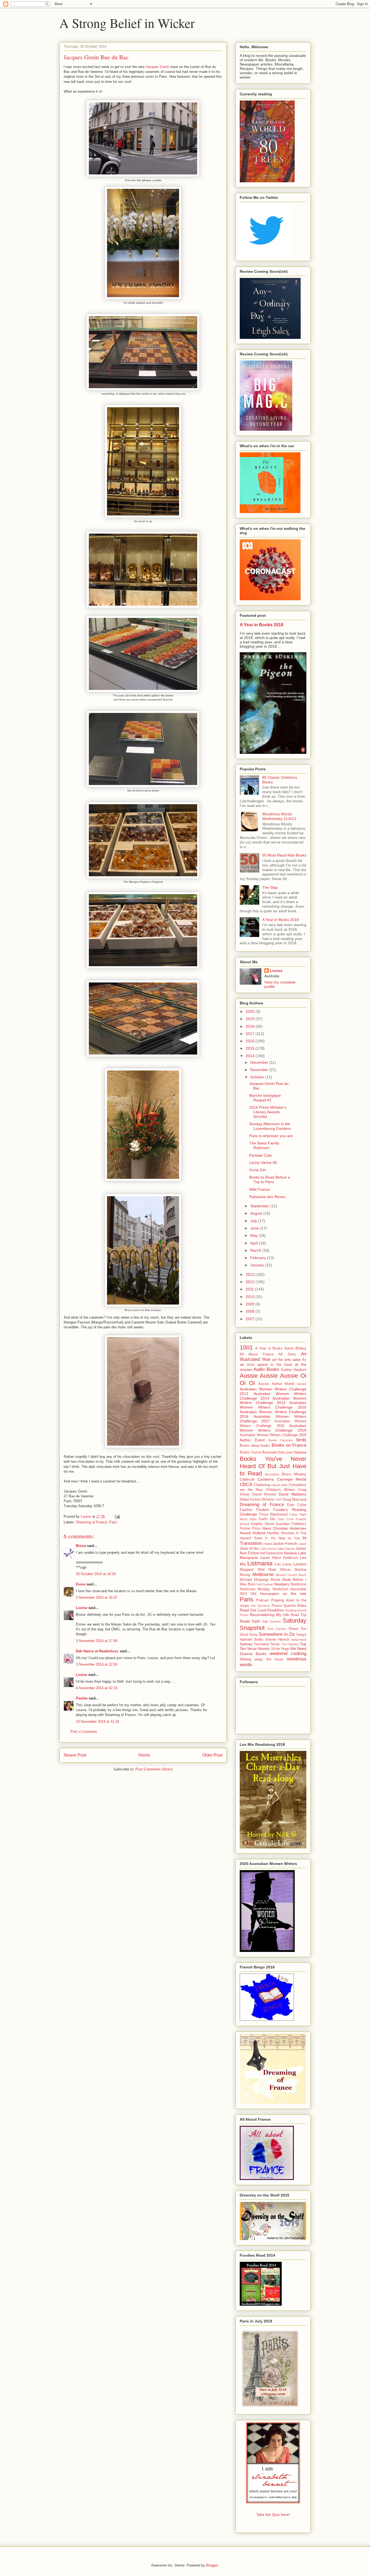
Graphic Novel (262, 1524)
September (260, 1206)
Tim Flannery (290, 1644)
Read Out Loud (253, 1610)
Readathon (276, 1610)
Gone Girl (257, 1170)
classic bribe (280, 1485)
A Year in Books (269, 1348)
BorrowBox (272, 1474)
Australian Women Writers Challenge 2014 (273, 1401)
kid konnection (272, 1553)
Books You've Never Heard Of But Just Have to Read (273, 1466)
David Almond (264, 1494)
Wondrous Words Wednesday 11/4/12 (279, 816)
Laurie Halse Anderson (279, 1558)
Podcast (262, 1600)
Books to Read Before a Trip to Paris (270, 1180)
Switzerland (299, 1640)
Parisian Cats (261, 1155)
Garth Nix (267, 1519)
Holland (259, 1533)
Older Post (212, 1755)
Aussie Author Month (276, 1384)
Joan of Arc (249, 1548)
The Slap (270, 887)
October (258, 1077)
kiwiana (291, 1553)
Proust (277, 1606)
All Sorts (287, 1354)
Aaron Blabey (295, 1348)
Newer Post (75, 1755)
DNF (279, 1500)
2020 (251, 1011)
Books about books (255, 1446)
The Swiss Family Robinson (264, 1145)
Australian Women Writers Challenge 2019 (273, 1428)
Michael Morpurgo (254, 1580)
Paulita (82, 1698)
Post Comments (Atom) (154, 1769)
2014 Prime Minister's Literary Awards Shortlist (268, 1112)
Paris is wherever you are (271, 1136)
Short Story (249, 1635)
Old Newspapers (265, 1594)
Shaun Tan (297, 1629)
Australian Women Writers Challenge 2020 (273, 1435)
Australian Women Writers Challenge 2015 (273, 1405)
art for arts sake (286, 1360)
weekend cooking (288, 1654)
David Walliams (293, 1494)
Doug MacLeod (295, 1500)
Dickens (268, 1500)
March (256, 1250)
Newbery (282, 1584)
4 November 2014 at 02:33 (97, 1688)
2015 (251, 1048)
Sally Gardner (272, 1621)
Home (144, 1755)
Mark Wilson (280, 1570)
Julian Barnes (286, 1549)
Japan (302, 1544)
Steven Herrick (277, 1640)
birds (301, 1440)
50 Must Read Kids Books (284, 855)
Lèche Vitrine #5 (263, 1163)
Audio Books (266, 1369)
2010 (251, 1297)
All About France (257, 1354)
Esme (81, 1584)
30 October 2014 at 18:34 (96, 1574)
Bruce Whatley (294, 1474)
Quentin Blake (295, 1606)
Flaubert (263, 1510)
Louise (82, 1608)
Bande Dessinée (281, 1440)
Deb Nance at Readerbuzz (97, 1651)
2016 (251, 1041)
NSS (243, 1594)
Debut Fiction (250, 1500)
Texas (275, 1644)
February (259, 1258)
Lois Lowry (283, 1564)
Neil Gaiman (265, 1584)
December (260, 1062)
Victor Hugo (280, 1649)
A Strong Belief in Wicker (127, 23)
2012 (251, 1282)
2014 (251, 1056)
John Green (268, 1549)
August (257, 1213)
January (258, 1265)
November (260, 1070)
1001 (246, 1347)
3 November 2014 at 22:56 (97, 1664)
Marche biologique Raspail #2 (265, 1098)
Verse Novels (258, 1649)
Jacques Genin (157, 67)
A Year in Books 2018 (262, 625)
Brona (81, 1546)
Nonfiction (298, 1584)
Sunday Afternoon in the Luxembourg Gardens (270, 1126)
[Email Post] (117, 1516)
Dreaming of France (92, 1522)
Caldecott (247, 1480)
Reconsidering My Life (269, 1615)
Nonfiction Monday (255, 1589)
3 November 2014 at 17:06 (97, 1641)
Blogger (212, 2565)
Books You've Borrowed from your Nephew (273, 1452)
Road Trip (298, 1615)
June (255, 1228)
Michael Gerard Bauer (291, 1575)
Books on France (289, 1445)
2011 (250, 1289)
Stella (259, 1640)
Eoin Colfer (297, 1505)
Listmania (260, 1563)
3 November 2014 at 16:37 (97, 1597)
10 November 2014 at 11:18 (97, 1722)
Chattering (262, 1485)
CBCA (246, 1485)
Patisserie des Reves (267, 1197)
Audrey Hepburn (294, 1370)
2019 (251, 1019)
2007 (251, 1319)
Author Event (252, 1440)
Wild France (259, 1189)
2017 (251, 1034)
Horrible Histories (281, 1533)
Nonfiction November (289, 1589)
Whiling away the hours (262, 1659)
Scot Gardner (277, 1629)
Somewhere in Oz (277, 1634)
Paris (113, 1522)
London (300, 1564)
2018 (251, 1026)
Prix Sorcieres (260, 1606)
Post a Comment (84, 1732)
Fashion (246, 1510)
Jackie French (285, 1543)
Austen (302, 1384)
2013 (251, 1274)
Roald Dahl (250, 1621)
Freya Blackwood (273, 1514)
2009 (251, 1304)
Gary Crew (286, 1519)
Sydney (246, 1644)
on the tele (295, 1594)
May (254, 1235)
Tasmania (261, 1644)
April (255, 1243)
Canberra (266, 1479)
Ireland (268, 1544)
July (254, 1221)
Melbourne (263, 1574)
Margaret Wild (252, 1570)
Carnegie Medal (292, 1479)
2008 (251, 1311)
